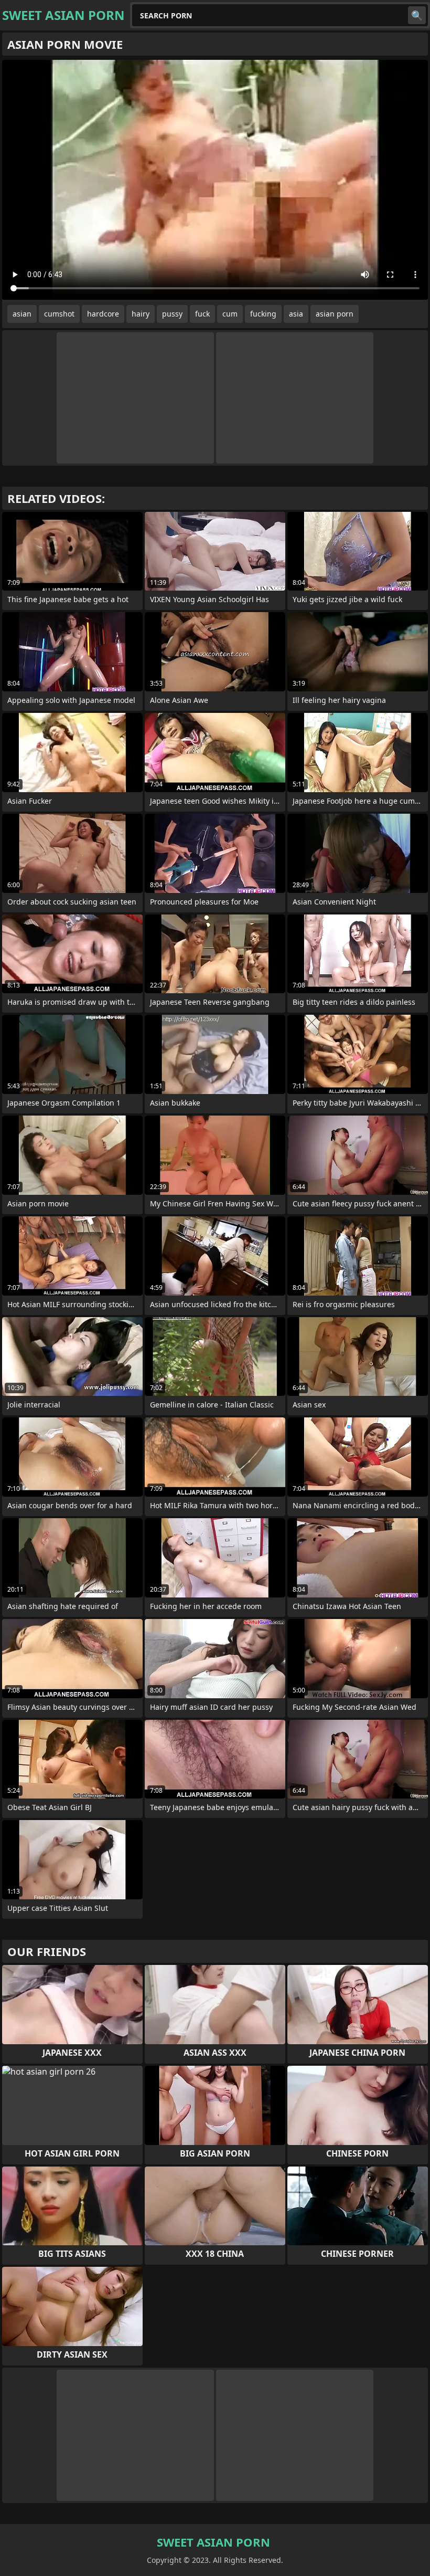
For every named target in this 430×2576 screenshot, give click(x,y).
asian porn (335, 314)
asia (296, 314)
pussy (172, 314)
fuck (202, 314)
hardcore (103, 314)
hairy (141, 314)
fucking (263, 314)
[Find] (417, 15)
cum (230, 314)
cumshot (59, 314)
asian (22, 314)
